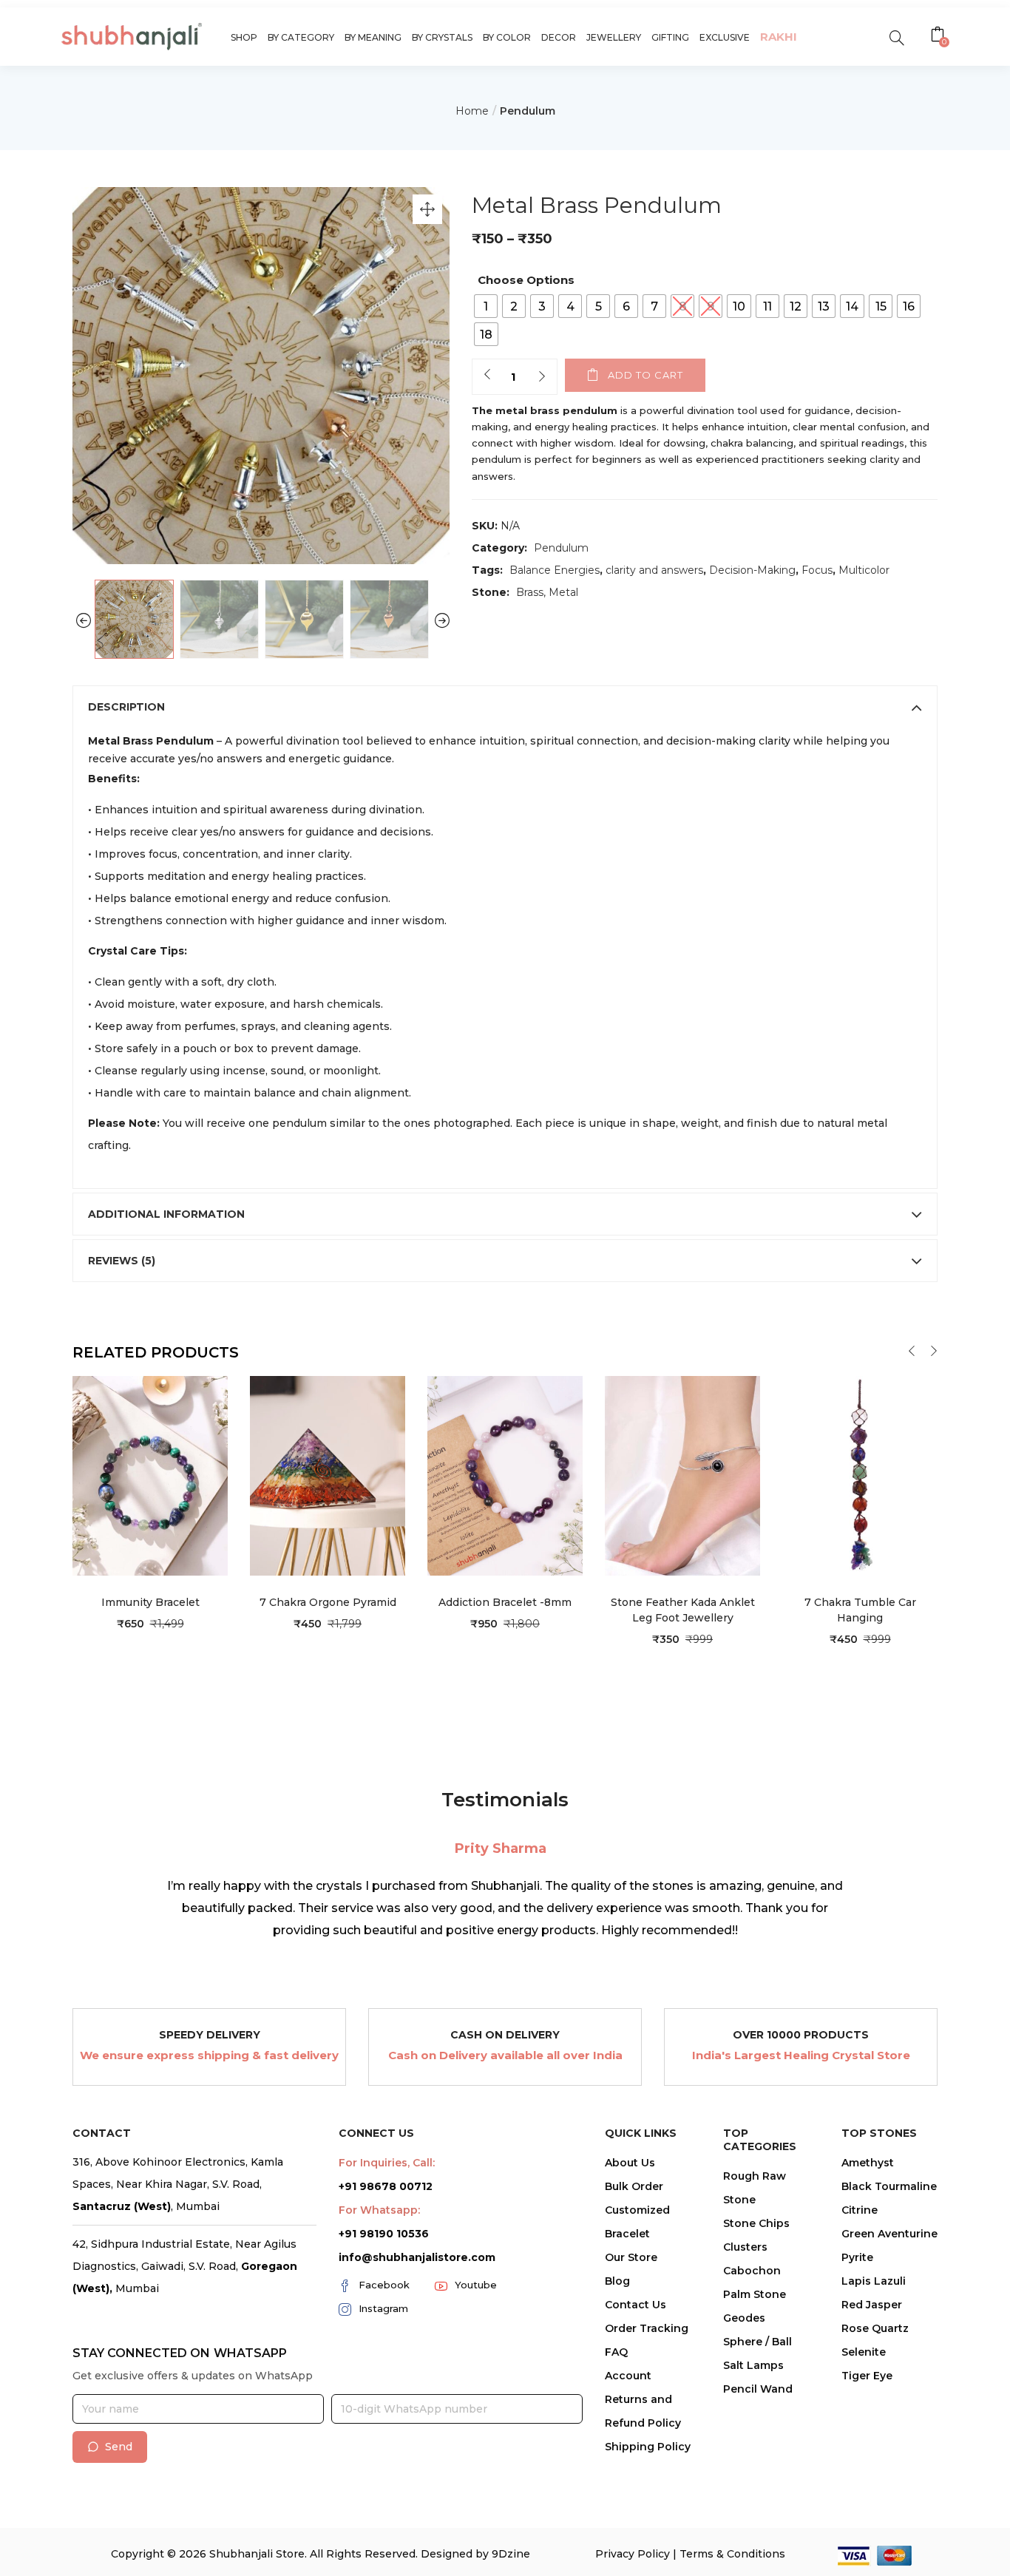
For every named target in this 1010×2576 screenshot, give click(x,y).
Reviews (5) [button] (122, 1261)
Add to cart (645, 375)
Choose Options (526, 280)
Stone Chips (756, 2223)
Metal (563, 592)
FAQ (616, 2352)
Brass (530, 592)
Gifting (670, 37)
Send (119, 2447)
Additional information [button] (166, 1214)
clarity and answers (654, 570)
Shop (244, 37)
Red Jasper (872, 2305)
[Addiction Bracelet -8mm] (505, 1475)
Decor (559, 37)
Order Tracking (647, 2328)
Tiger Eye (867, 2376)
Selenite (864, 2352)
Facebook (384, 2285)
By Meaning (373, 37)
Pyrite (857, 2257)
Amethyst (868, 2163)
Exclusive (725, 37)
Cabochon (752, 2271)
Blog (617, 2281)
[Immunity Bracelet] (150, 1475)
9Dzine (511, 2554)
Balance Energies (555, 570)
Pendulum (528, 111)
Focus (817, 570)
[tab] (505, 707)
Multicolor (864, 570)
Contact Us (636, 2305)
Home (472, 111)
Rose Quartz (875, 2328)
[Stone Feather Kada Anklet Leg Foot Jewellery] (682, 1475)
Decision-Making (752, 570)
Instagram (383, 2308)
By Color (507, 37)
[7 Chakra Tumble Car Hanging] (860, 1475)
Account (628, 2376)
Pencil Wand (758, 2389)
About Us (630, 2163)
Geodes (744, 2318)
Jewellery (614, 37)
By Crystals (442, 37)
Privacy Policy (633, 2554)
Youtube (476, 2285)
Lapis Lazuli (874, 2281)
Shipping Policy (648, 2447)
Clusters (745, 2247)
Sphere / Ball (757, 2342)
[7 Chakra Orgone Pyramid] (328, 1475)
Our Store (631, 2257)
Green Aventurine (889, 2234)
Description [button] (126, 707)
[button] (939, 36)
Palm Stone (755, 2294)
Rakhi (779, 37)
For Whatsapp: (379, 2210)
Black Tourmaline (889, 2186)
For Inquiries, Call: (387, 2163)
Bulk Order (634, 2186)
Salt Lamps (753, 2365)
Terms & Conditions (732, 2554)
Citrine (860, 2210)
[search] (897, 37)
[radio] (486, 306)
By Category (301, 37)
